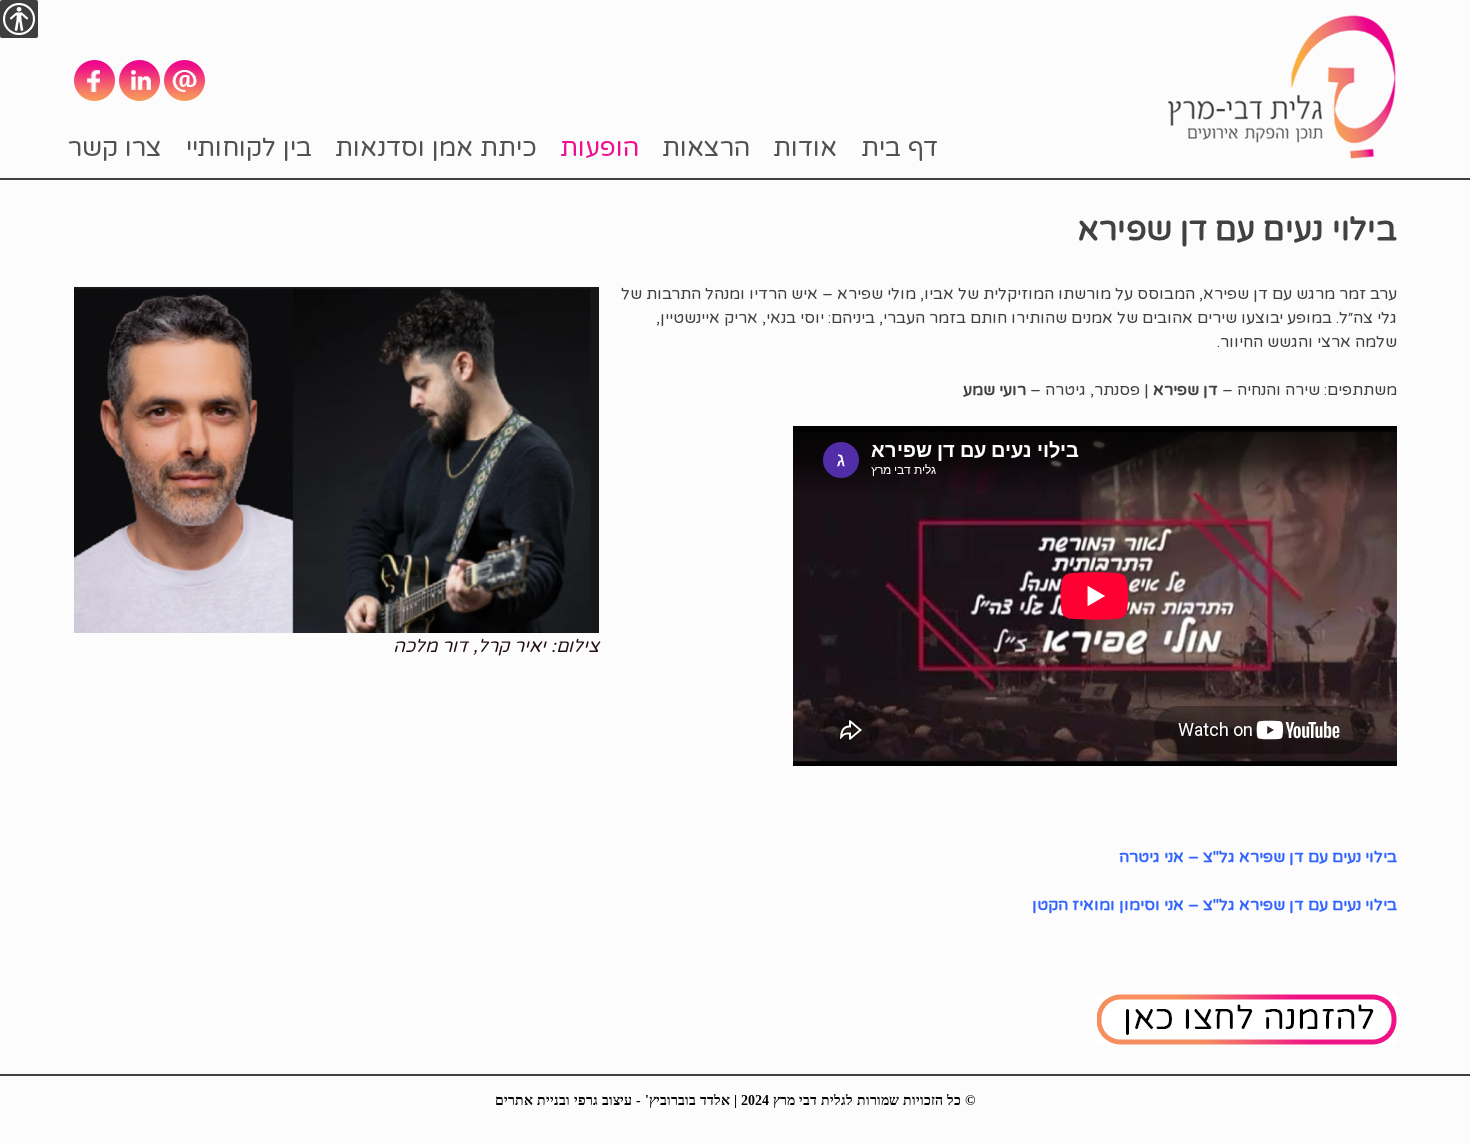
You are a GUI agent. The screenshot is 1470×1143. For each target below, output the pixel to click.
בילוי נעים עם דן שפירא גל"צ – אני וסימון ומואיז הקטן (1214, 905)
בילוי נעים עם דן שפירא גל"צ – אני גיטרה (1258, 857)
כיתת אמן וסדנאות (436, 147)
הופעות (599, 147)
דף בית (899, 147)
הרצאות (706, 147)
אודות (805, 147)
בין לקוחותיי (249, 147)
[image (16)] (336, 459)
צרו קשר (115, 147)
